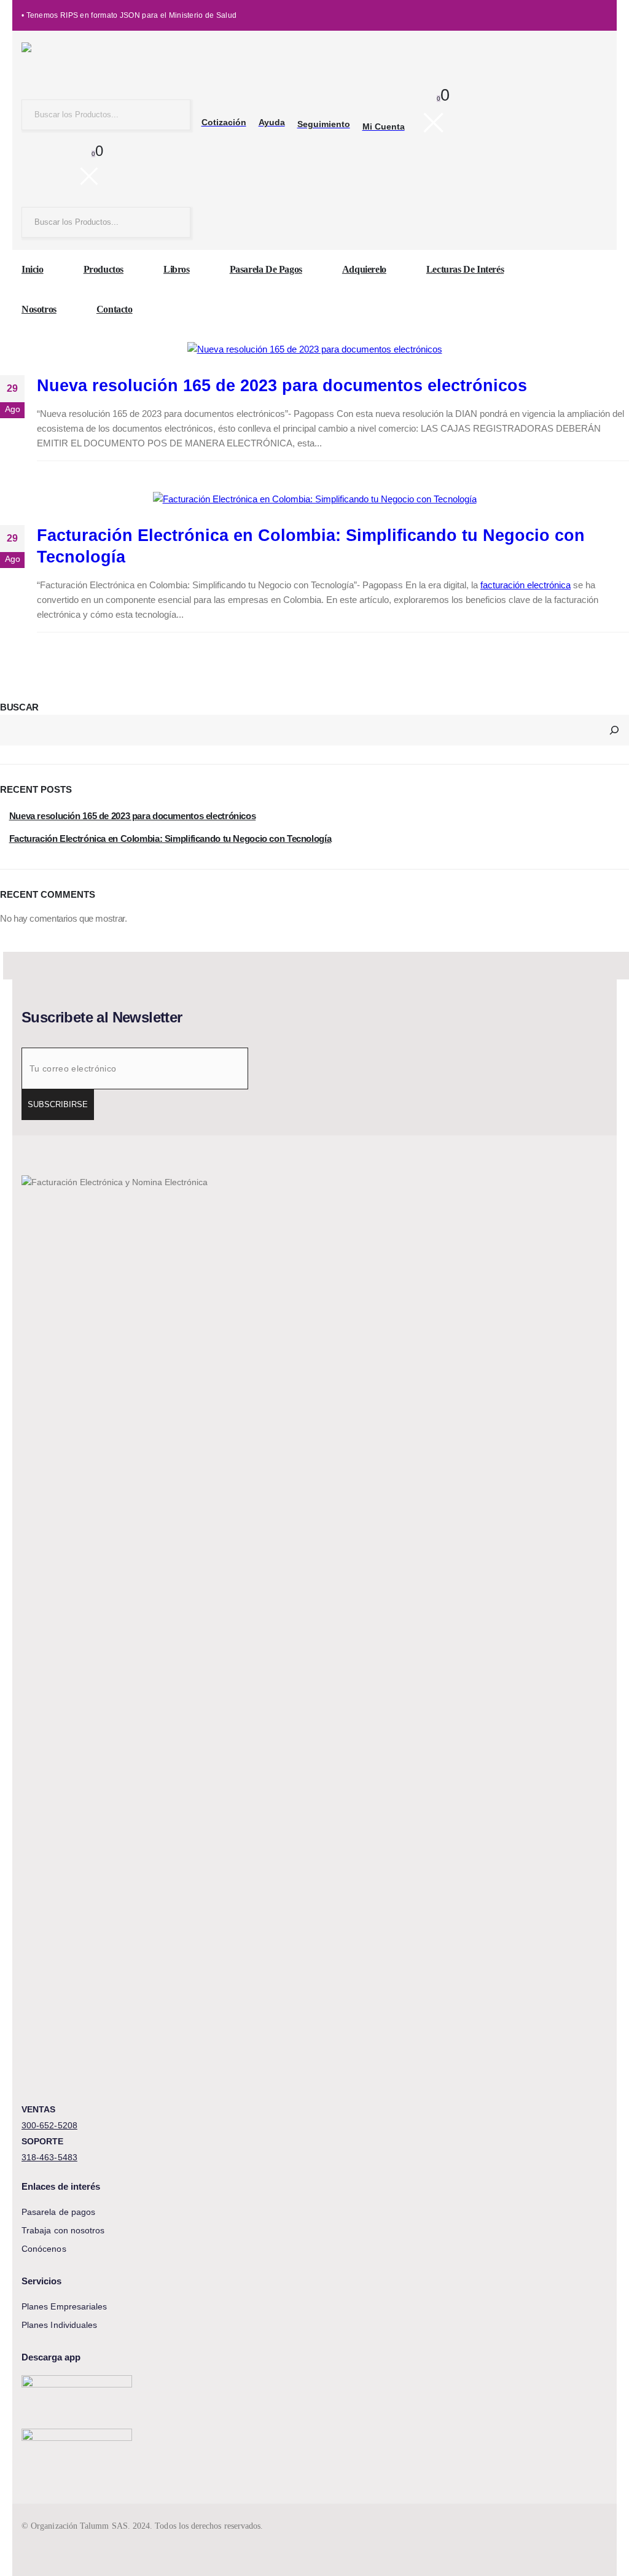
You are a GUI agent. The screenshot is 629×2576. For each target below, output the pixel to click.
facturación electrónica (525, 585)
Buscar (19, 707)
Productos (104, 269)
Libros (177, 269)
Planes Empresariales (64, 2306)
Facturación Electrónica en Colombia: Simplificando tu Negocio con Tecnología (170, 839)
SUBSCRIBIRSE (58, 1104)
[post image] (314, 349)
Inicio (33, 269)
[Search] (171, 115)
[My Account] (30, 169)
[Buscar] (614, 730)
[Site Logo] (98, 64)
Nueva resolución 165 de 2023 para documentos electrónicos (282, 386)
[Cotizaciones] (57, 169)
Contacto (115, 309)
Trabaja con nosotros (63, 2230)
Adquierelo (364, 269)
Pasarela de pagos (266, 269)
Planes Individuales (59, 2325)
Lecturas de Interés (465, 269)
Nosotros (39, 309)
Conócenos (44, 2249)
